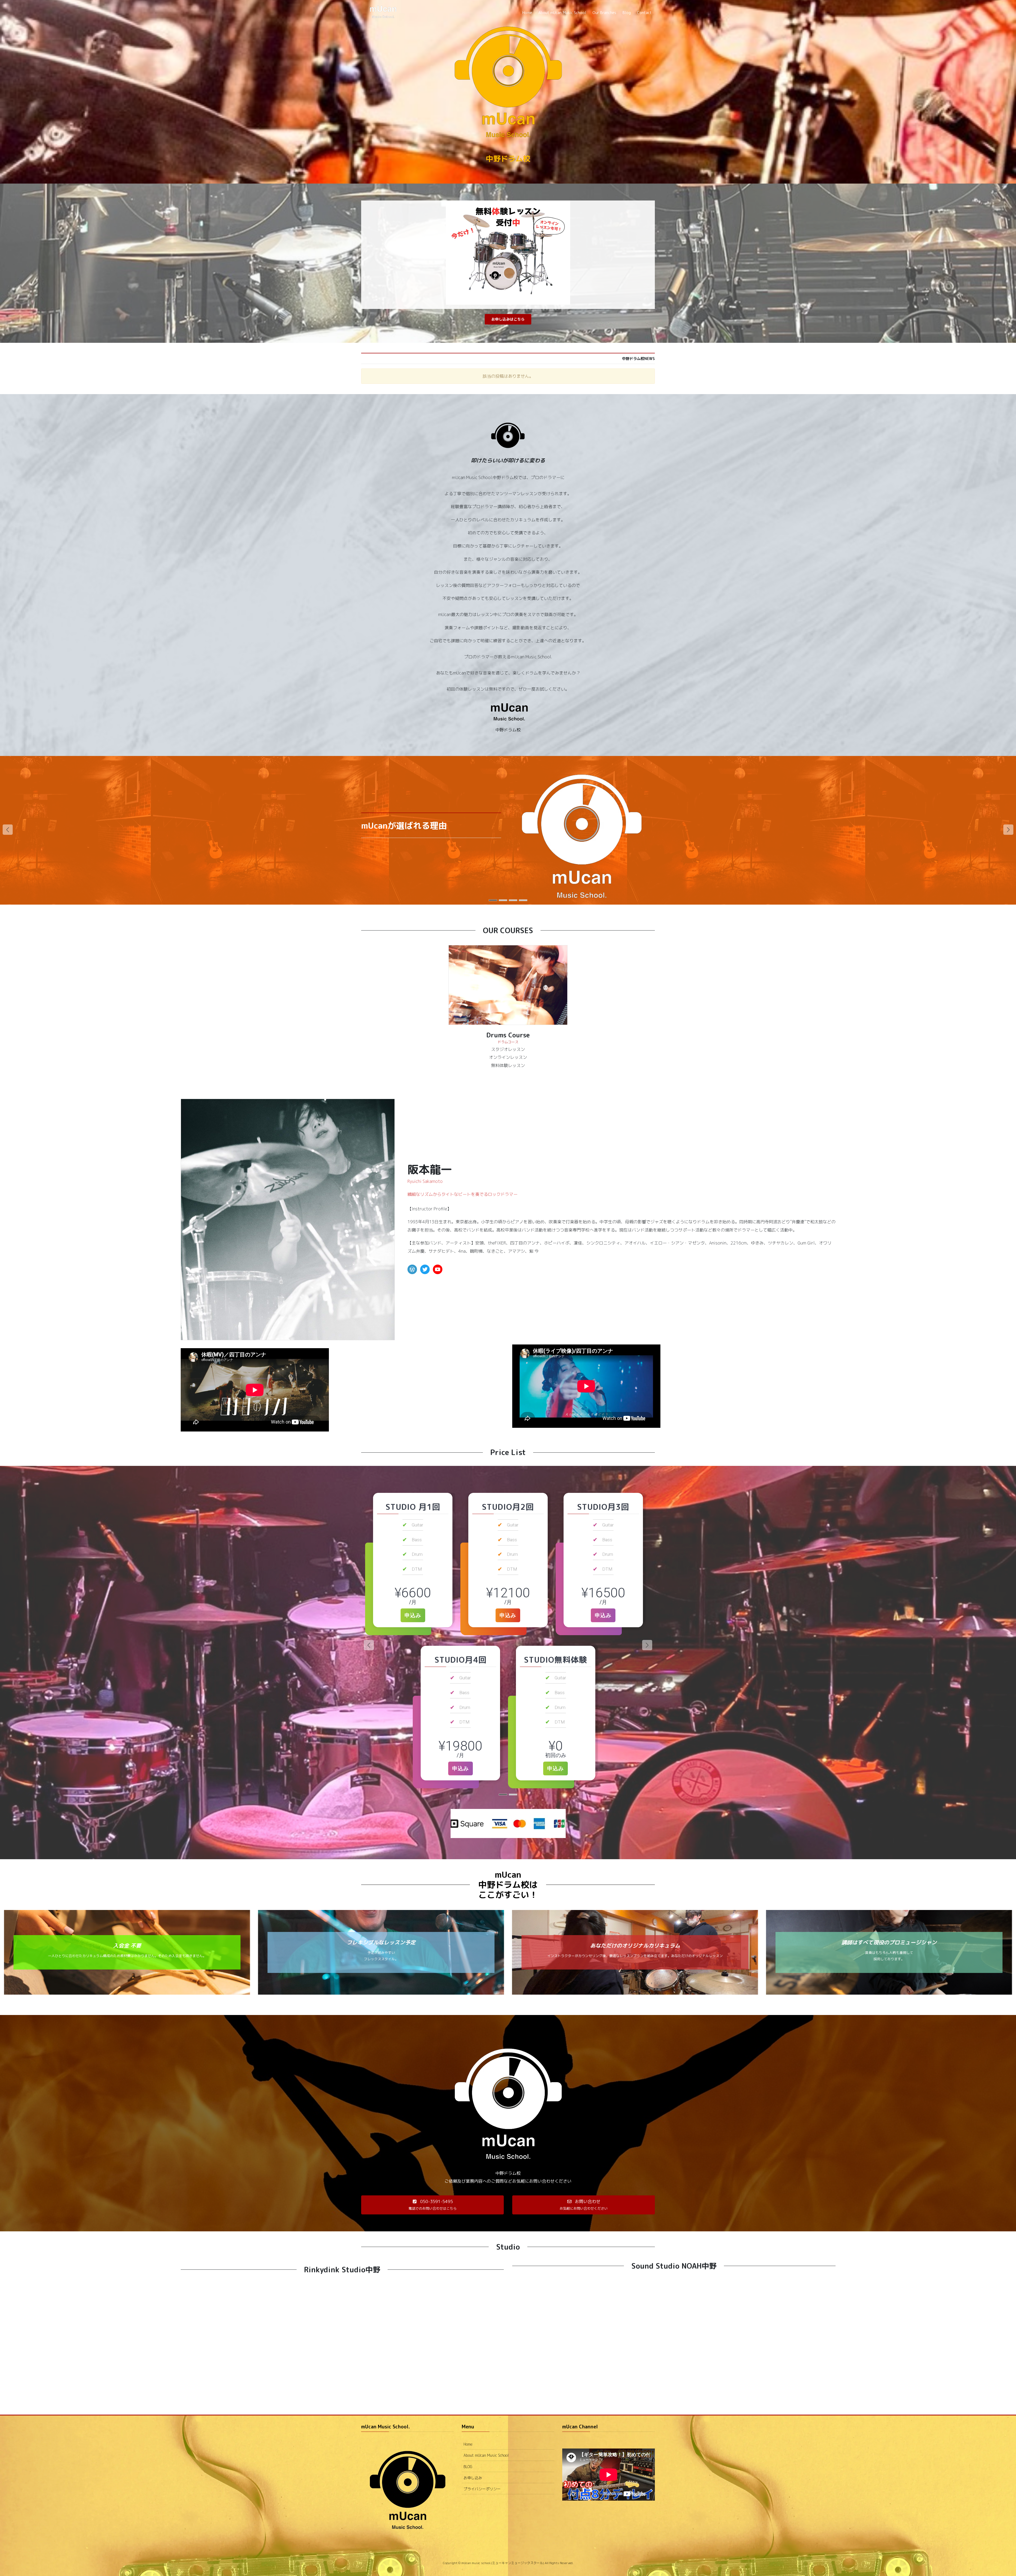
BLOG (468, 2467)
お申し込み (473, 2478)
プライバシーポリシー (482, 2489)
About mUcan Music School (486, 2455)
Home (468, 2444)
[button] (508, 319)
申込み (413, 1615)
